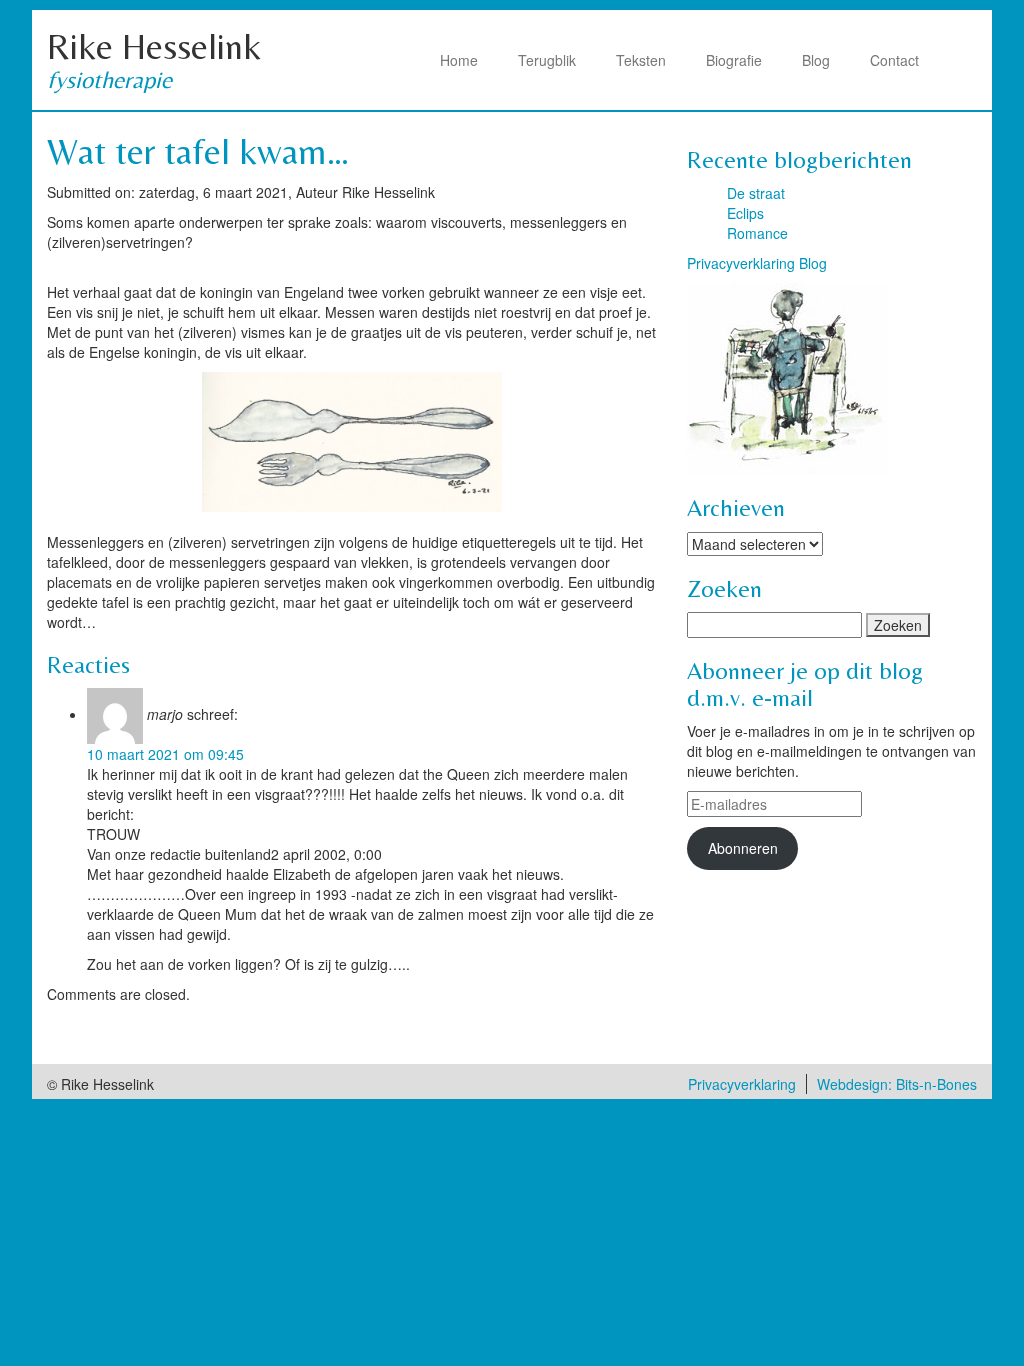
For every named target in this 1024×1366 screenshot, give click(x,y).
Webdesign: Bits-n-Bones (897, 1084)
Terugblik (547, 60)
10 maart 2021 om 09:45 (165, 754)
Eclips (745, 213)
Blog (816, 60)
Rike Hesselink (154, 46)
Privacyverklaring (742, 1084)
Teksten (641, 60)
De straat (756, 193)
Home (459, 60)
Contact (894, 60)
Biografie (734, 60)
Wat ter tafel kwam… (198, 151)
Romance (757, 233)
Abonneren (743, 848)
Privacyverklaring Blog (757, 263)
